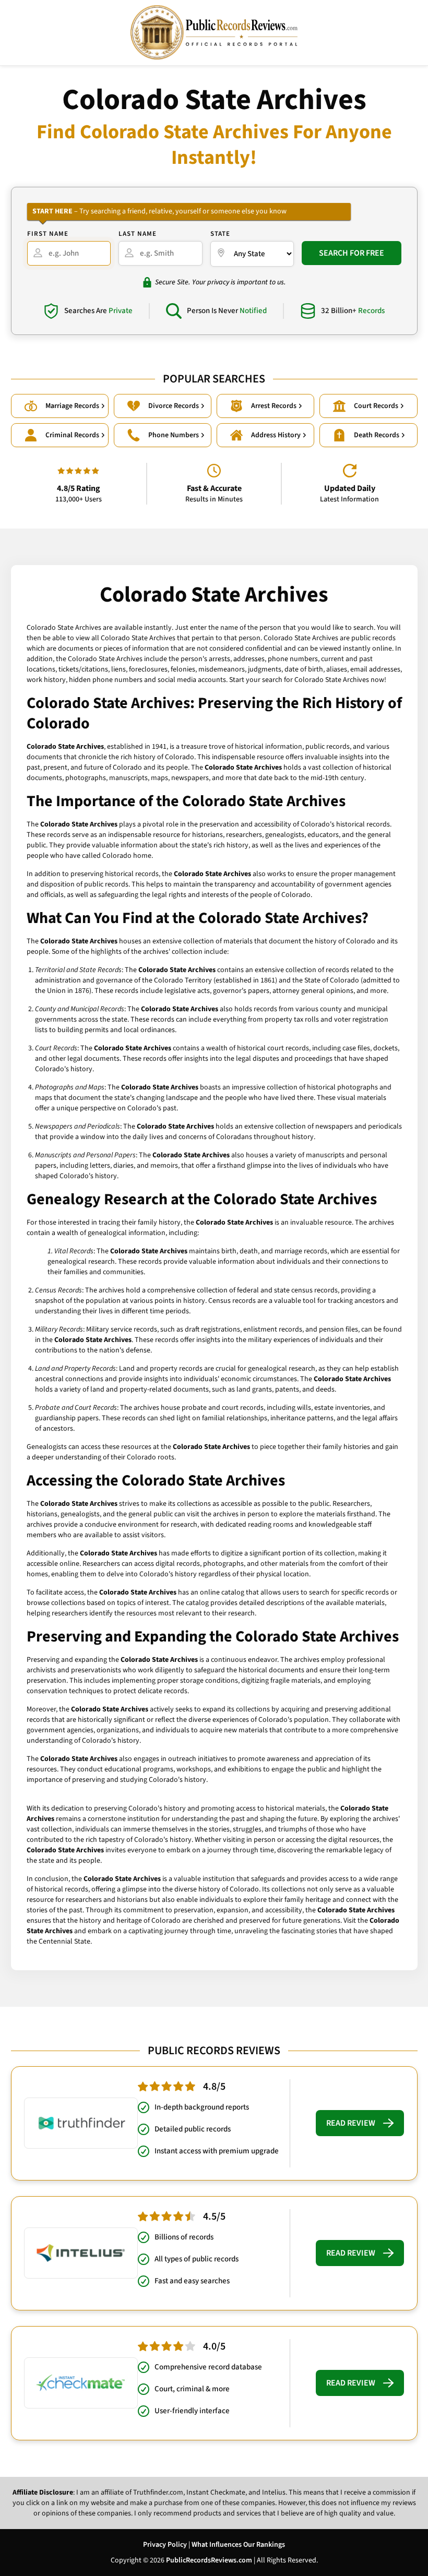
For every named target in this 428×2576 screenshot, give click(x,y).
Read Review (351, 2123)
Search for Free (352, 253)
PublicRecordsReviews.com (209, 2560)
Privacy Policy (165, 2545)
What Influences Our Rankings (238, 2545)
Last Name (138, 234)
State (220, 234)
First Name (48, 234)
